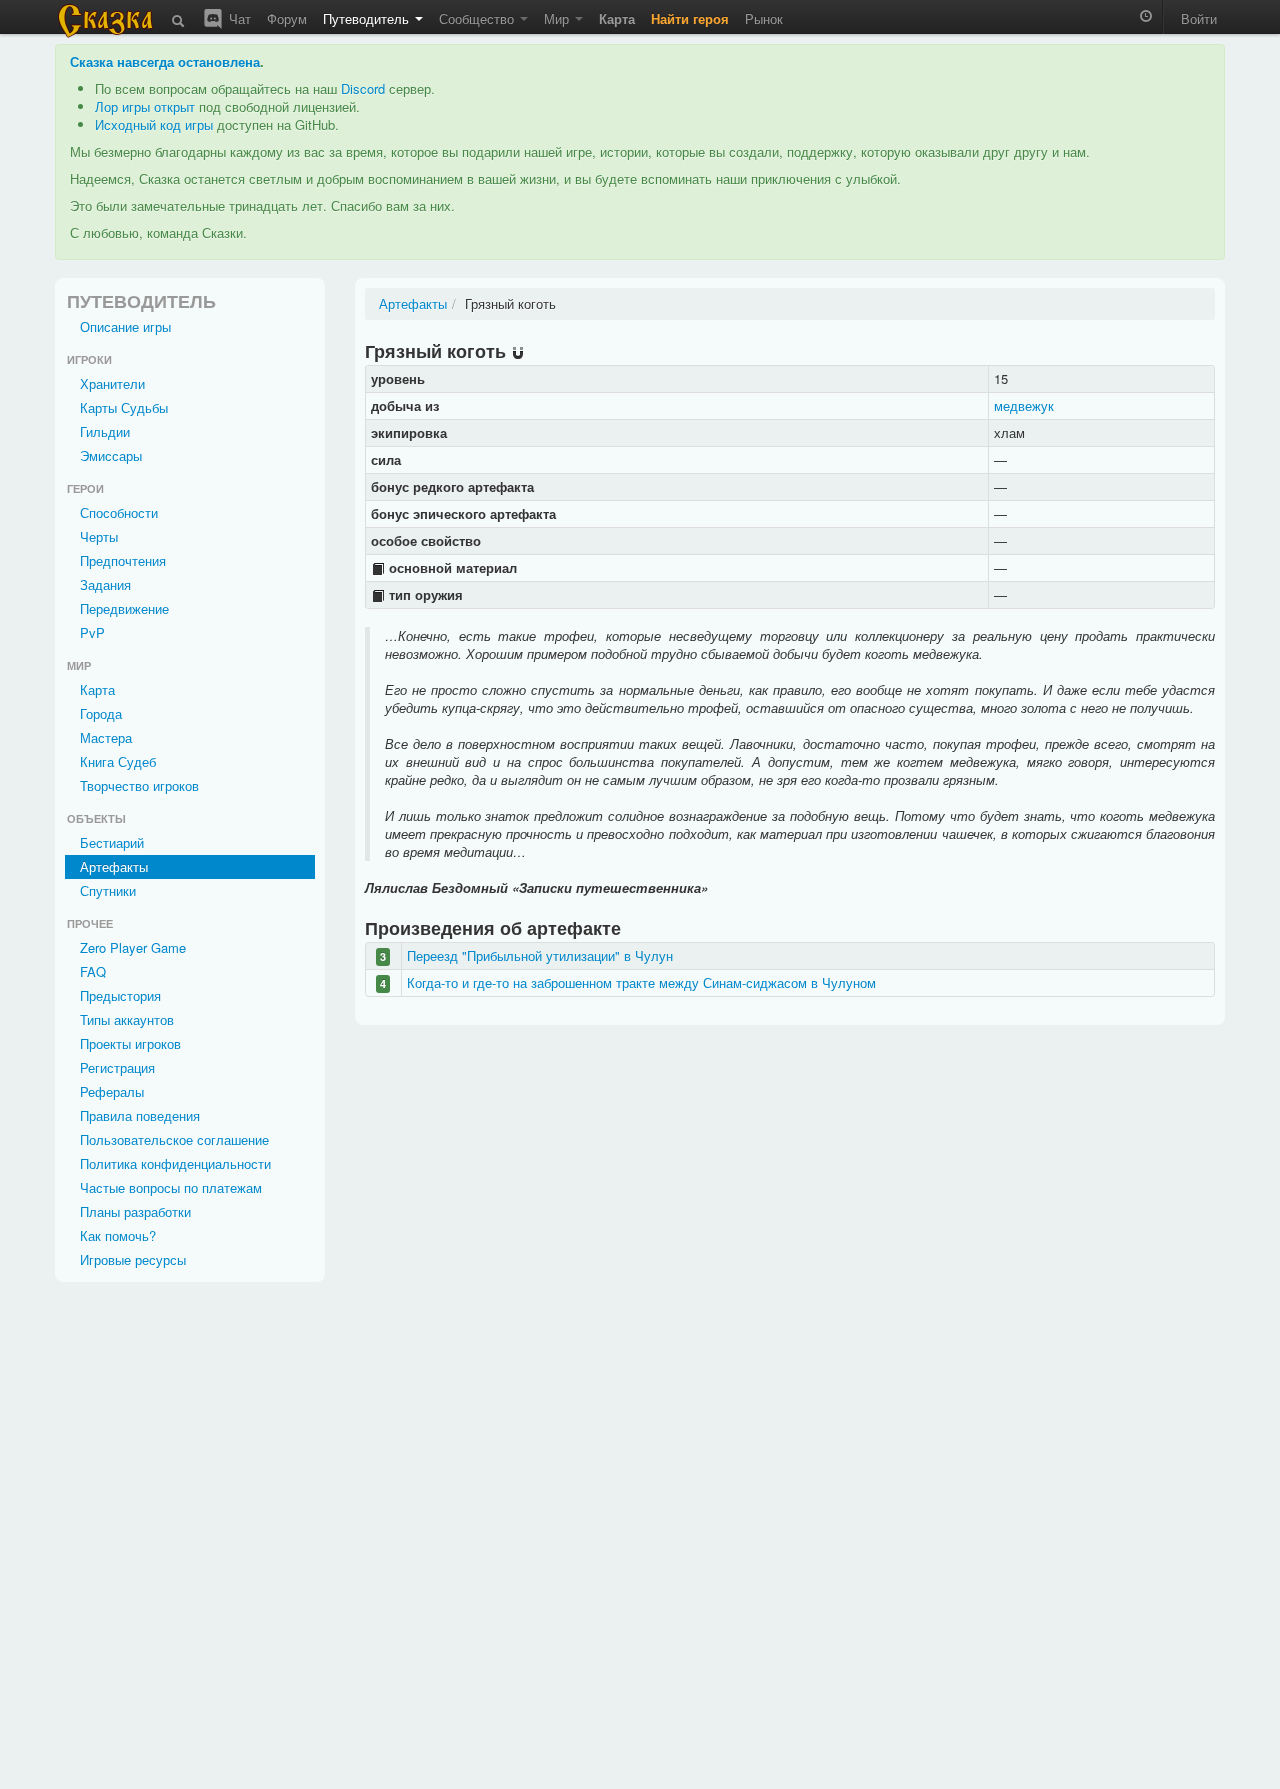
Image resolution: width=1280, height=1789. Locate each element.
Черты (99, 536)
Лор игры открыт (145, 106)
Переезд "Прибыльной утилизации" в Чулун (540, 955)
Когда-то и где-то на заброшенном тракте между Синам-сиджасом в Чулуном (641, 982)
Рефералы (112, 1091)
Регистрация (117, 1067)
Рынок (764, 18)
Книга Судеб (118, 761)
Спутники (108, 890)
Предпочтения (123, 560)
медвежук (1024, 405)
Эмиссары (111, 455)
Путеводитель (368, 18)
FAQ (93, 971)
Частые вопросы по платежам (171, 1187)
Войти (1199, 18)
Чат (238, 18)
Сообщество (478, 18)
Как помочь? (118, 1235)
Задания (105, 584)
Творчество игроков (139, 785)
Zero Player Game (133, 947)
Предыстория (120, 995)
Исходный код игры (154, 124)
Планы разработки (135, 1211)
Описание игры (125, 326)
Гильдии (105, 431)
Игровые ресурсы (133, 1259)
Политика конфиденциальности (175, 1163)
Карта (97, 689)
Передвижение (124, 608)
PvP (92, 632)
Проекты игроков (130, 1043)
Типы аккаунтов (127, 1019)
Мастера (106, 737)
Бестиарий (112, 842)
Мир (558, 18)
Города (101, 713)
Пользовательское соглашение (174, 1139)
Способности (119, 512)
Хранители (112, 383)
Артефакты (114, 866)
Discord (363, 88)
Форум (287, 18)
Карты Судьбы (124, 407)
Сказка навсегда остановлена (165, 61)
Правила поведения (140, 1115)
